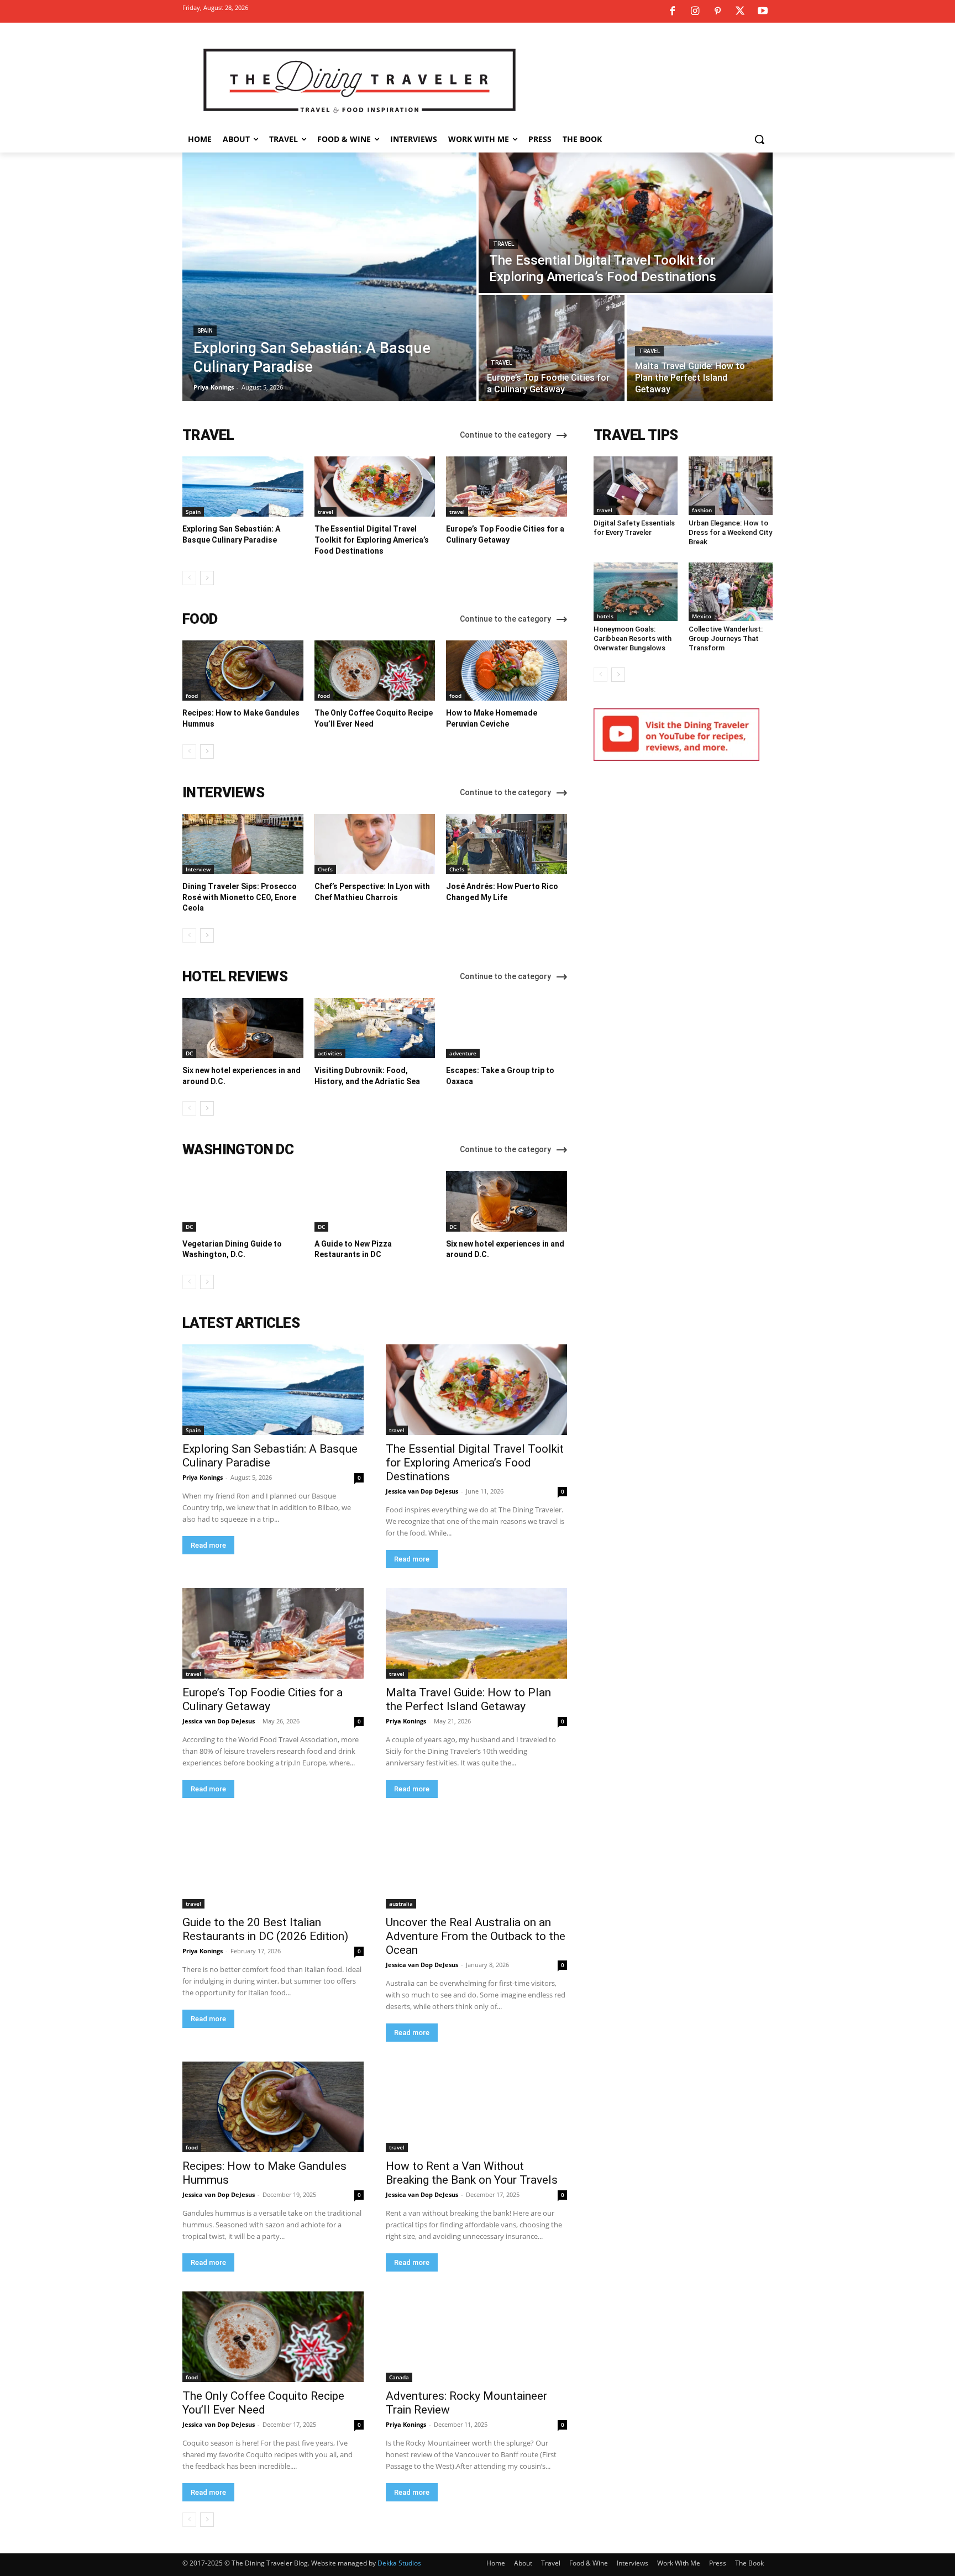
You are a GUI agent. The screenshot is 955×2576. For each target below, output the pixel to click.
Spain (205, 331)
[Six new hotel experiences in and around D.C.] (243, 1028)
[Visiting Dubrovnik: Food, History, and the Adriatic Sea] (375, 1028)
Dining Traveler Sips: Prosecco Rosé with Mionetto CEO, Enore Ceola (240, 897)
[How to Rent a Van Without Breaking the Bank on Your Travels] (476, 2107)
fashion (702, 510)
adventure (463, 1053)
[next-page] (207, 578)
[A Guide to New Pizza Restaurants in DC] (375, 1201)
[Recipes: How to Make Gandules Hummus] (243, 671)
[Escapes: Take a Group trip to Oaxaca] (507, 1028)
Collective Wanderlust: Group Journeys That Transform (726, 638)
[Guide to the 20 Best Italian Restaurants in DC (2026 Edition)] (273, 1863)
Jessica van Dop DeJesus (422, 1491)
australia (401, 1904)
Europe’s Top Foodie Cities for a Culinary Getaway (263, 1699)
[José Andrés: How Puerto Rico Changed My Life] (507, 844)
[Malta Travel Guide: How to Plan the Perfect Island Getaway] (700, 348)
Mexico (702, 616)
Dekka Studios (399, 2563)
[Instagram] (695, 12)
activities (330, 1053)
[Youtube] (763, 12)
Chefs (325, 869)
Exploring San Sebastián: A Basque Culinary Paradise (270, 1456)
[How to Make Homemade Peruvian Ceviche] (507, 671)
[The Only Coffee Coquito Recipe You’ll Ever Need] (375, 671)
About (523, 2563)
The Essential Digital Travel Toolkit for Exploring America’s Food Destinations (372, 540)
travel (503, 244)
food (192, 696)
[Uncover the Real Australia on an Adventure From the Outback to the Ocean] (476, 1863)
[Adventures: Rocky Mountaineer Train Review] (476, 2337)
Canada (399, 2377)
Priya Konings (203, 1477)
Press (718, 2563)
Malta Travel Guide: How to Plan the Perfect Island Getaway (468, 1699)
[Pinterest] (717, 12)
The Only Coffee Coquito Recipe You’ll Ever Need (263, 2403)
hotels (605, 616)
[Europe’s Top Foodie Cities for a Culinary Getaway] (552, 348)
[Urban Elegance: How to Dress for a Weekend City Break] (731, 486)
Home (496, 2563)
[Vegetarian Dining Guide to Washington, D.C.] (243, 1201)
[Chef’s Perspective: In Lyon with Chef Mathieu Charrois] (375, 844)
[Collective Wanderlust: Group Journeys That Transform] (731, 592)
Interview (198, 869)
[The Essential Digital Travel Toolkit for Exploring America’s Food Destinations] (626, 223)
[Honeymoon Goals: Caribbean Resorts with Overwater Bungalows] (636, 592)
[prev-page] (189, 578)
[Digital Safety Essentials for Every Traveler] (636, 486)
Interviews (633, 2563)
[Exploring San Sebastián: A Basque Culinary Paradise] (329, 277)
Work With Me (679, 2563)
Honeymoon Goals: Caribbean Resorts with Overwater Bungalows (633, 638)
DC (189, 1053)
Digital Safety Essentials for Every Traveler (634, 528)
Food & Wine (589, 2563)
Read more (208, 1545)
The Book (749, 2563)
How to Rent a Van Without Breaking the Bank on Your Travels (472, 2173)
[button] (759, 139)
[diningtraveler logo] (360, 80)
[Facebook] (672, 12)
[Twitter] (740, 12)
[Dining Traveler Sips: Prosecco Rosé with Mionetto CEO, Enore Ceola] (243, 844)
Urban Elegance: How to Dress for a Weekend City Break (730, 532)
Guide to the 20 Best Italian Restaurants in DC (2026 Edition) (265, 1929)
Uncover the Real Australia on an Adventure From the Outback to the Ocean (476, 1936)
